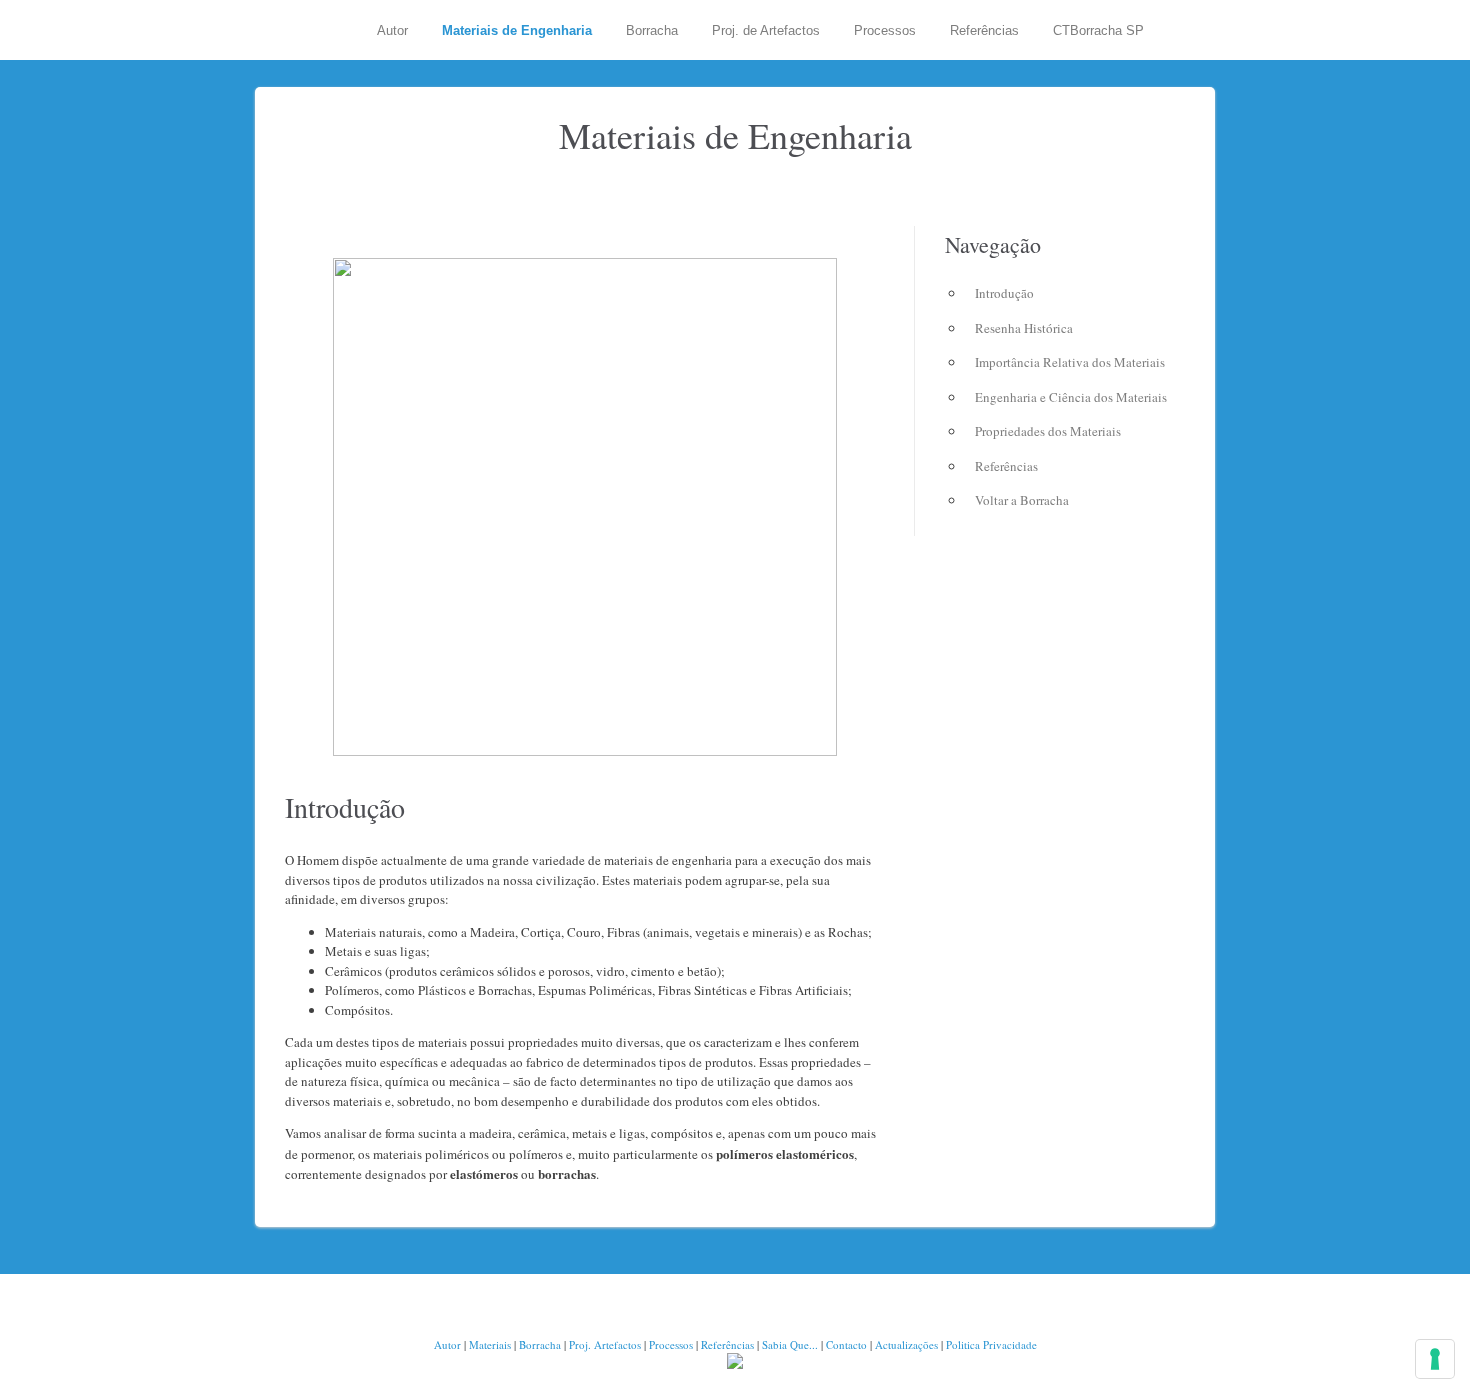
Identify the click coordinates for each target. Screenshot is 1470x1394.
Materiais (490, 1344)
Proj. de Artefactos (766, 30)
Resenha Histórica (1024, 328)
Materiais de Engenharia (517, 30)
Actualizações (906, 1344)
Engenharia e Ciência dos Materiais (1071, 397)
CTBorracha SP (1098, 30)
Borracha (652, 30)
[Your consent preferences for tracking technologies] (1435, 1359)
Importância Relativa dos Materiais (1070, 362)
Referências (984, 30)
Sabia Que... (790, 1344)
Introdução (1004, 293)
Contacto (846, 1344)
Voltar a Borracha (1022, 500)
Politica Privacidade (991, 1344)
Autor (392, 30)
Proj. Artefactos (606, 1344)
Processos (885, 30)
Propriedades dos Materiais (1048, 431)
